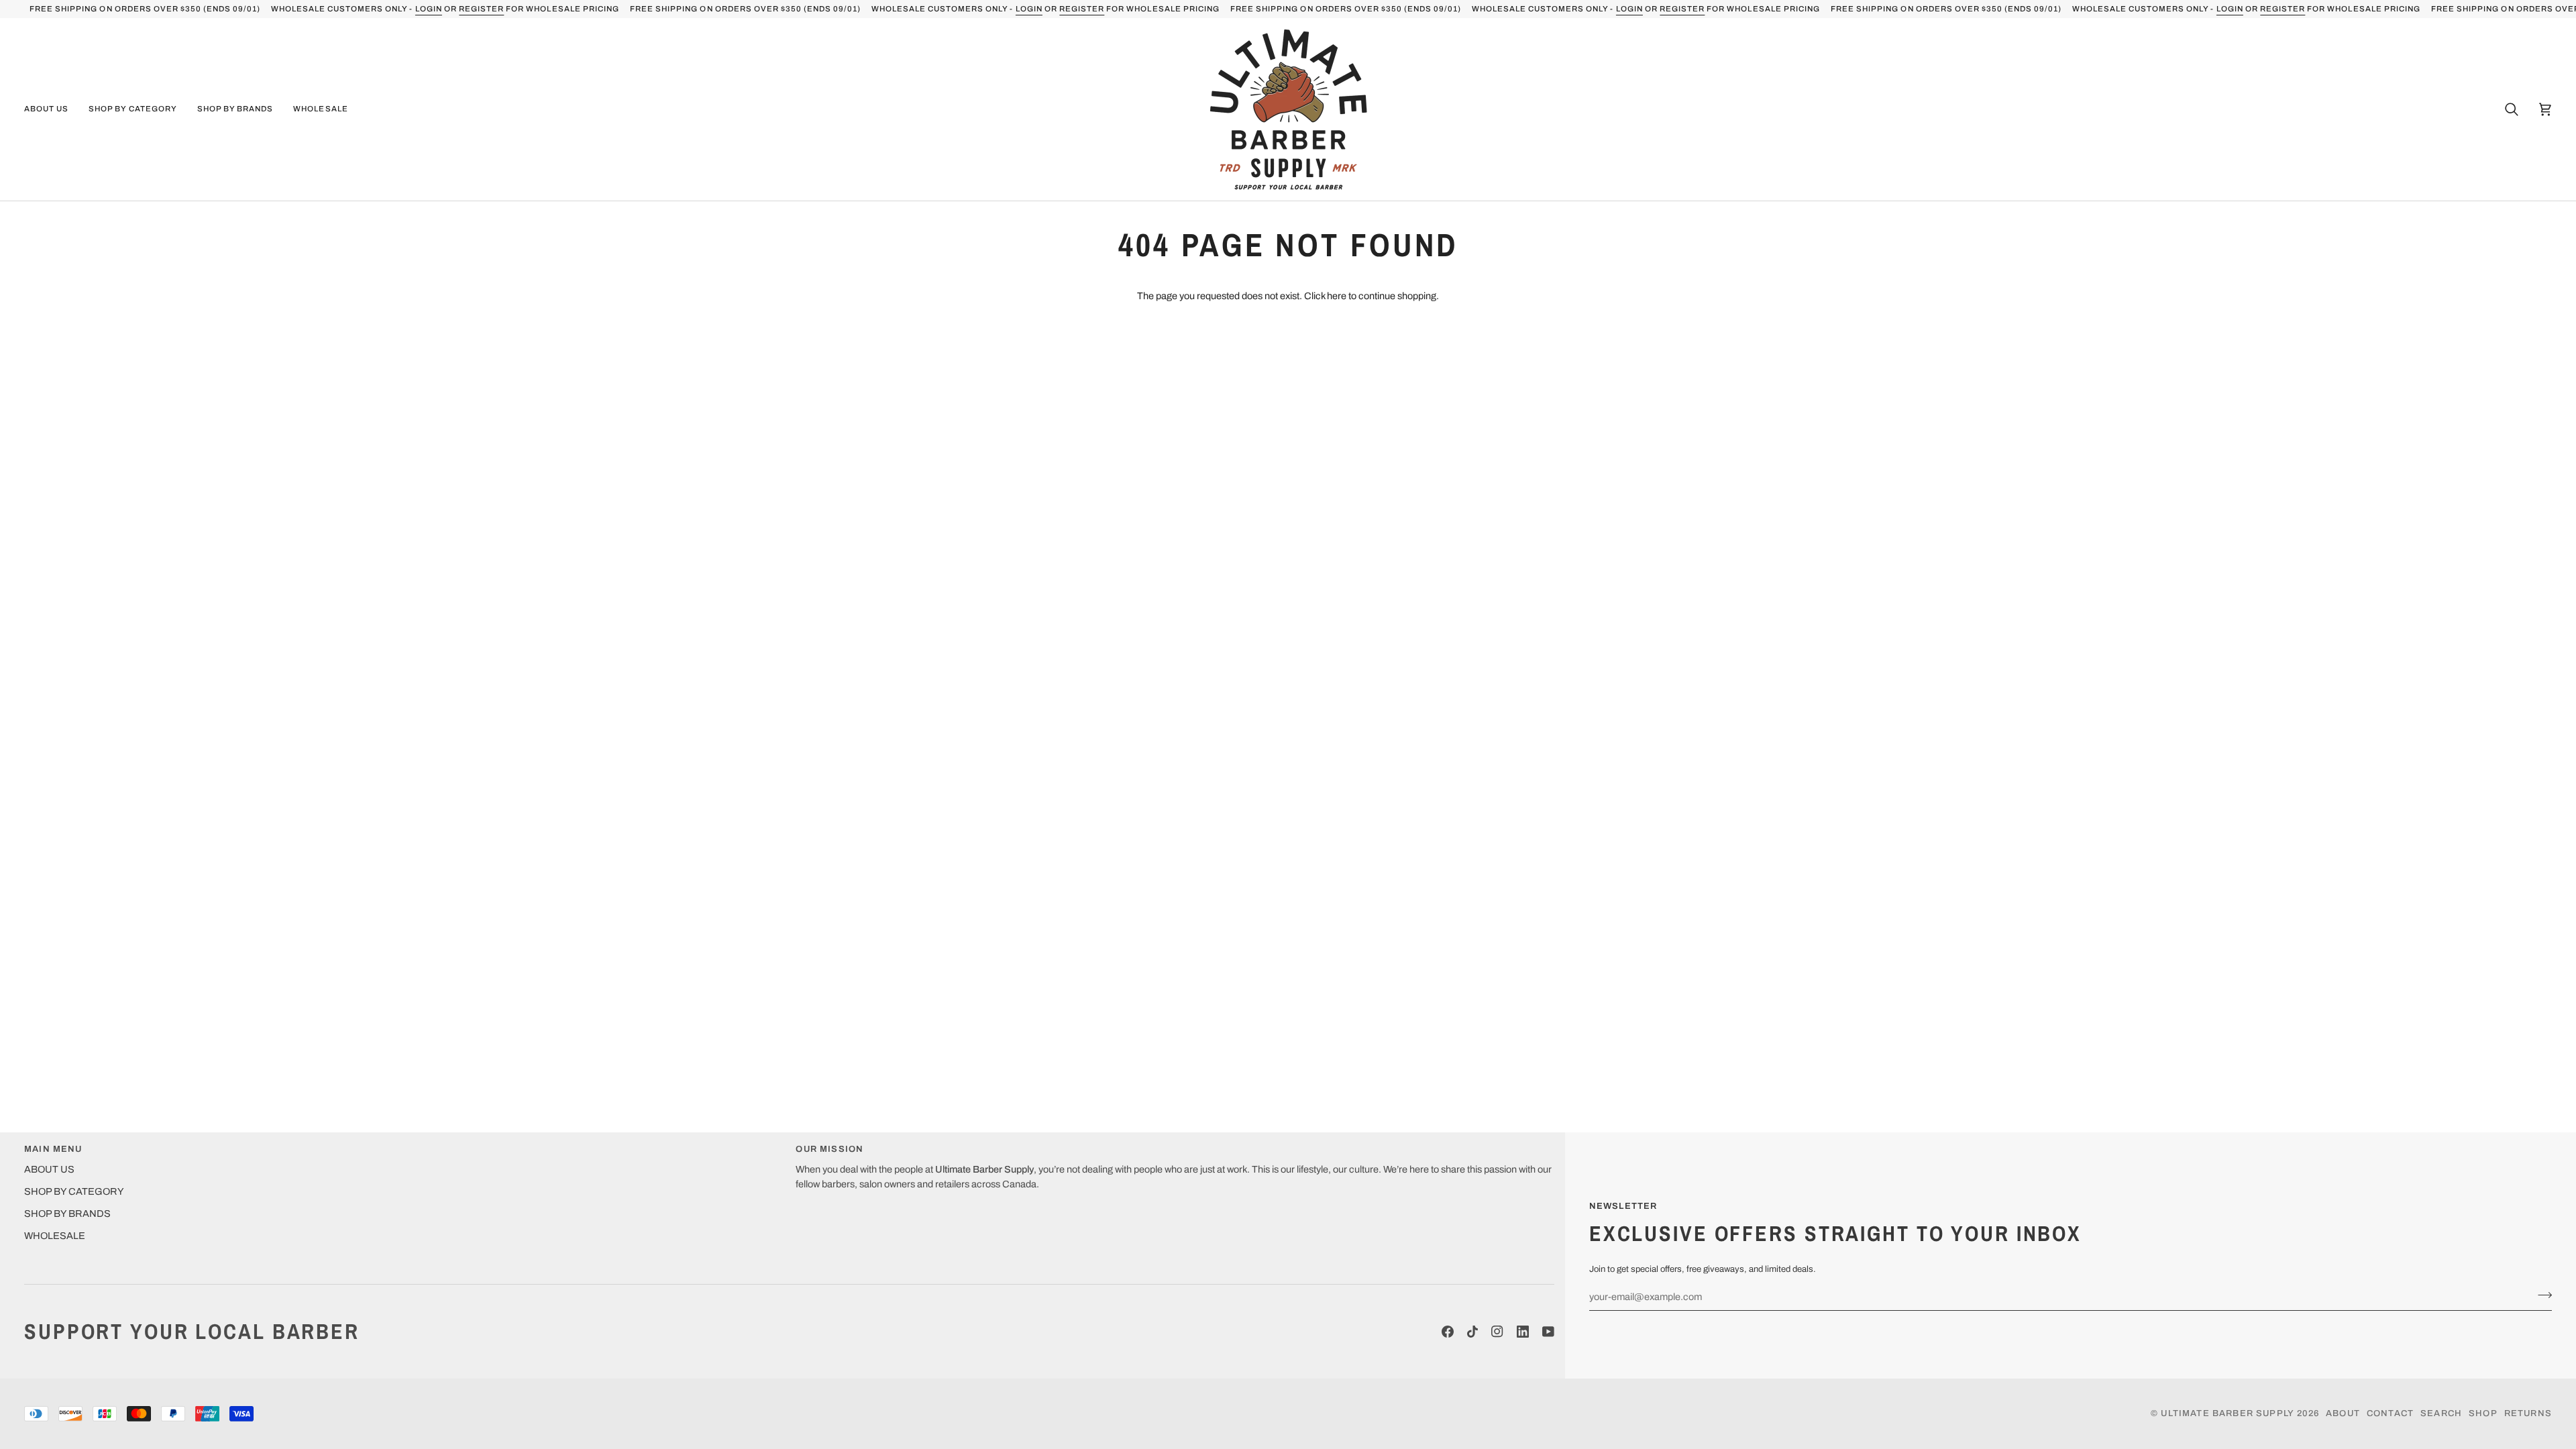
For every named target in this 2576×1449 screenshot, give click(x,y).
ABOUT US (49, 1169)
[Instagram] (1497, 1332)
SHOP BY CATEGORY (74, 1191)
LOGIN (429, 9)
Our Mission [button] (829, 1149)
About (2343, 1413)
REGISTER (481, 9)
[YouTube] (1548, 1332)
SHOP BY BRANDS (67, 1214)
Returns (2528, 1413)
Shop (2483, 1413)
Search (2441, 1413)
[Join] (2541, 1295)
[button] (51, 109)
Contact (2390, 1413)
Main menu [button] (53, 1149)
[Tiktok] (1472, 1332)
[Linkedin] (1523, 1332)
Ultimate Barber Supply (2228, 1413)
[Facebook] (1448, 1332)
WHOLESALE (55, 1236)
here (1337, 296)
